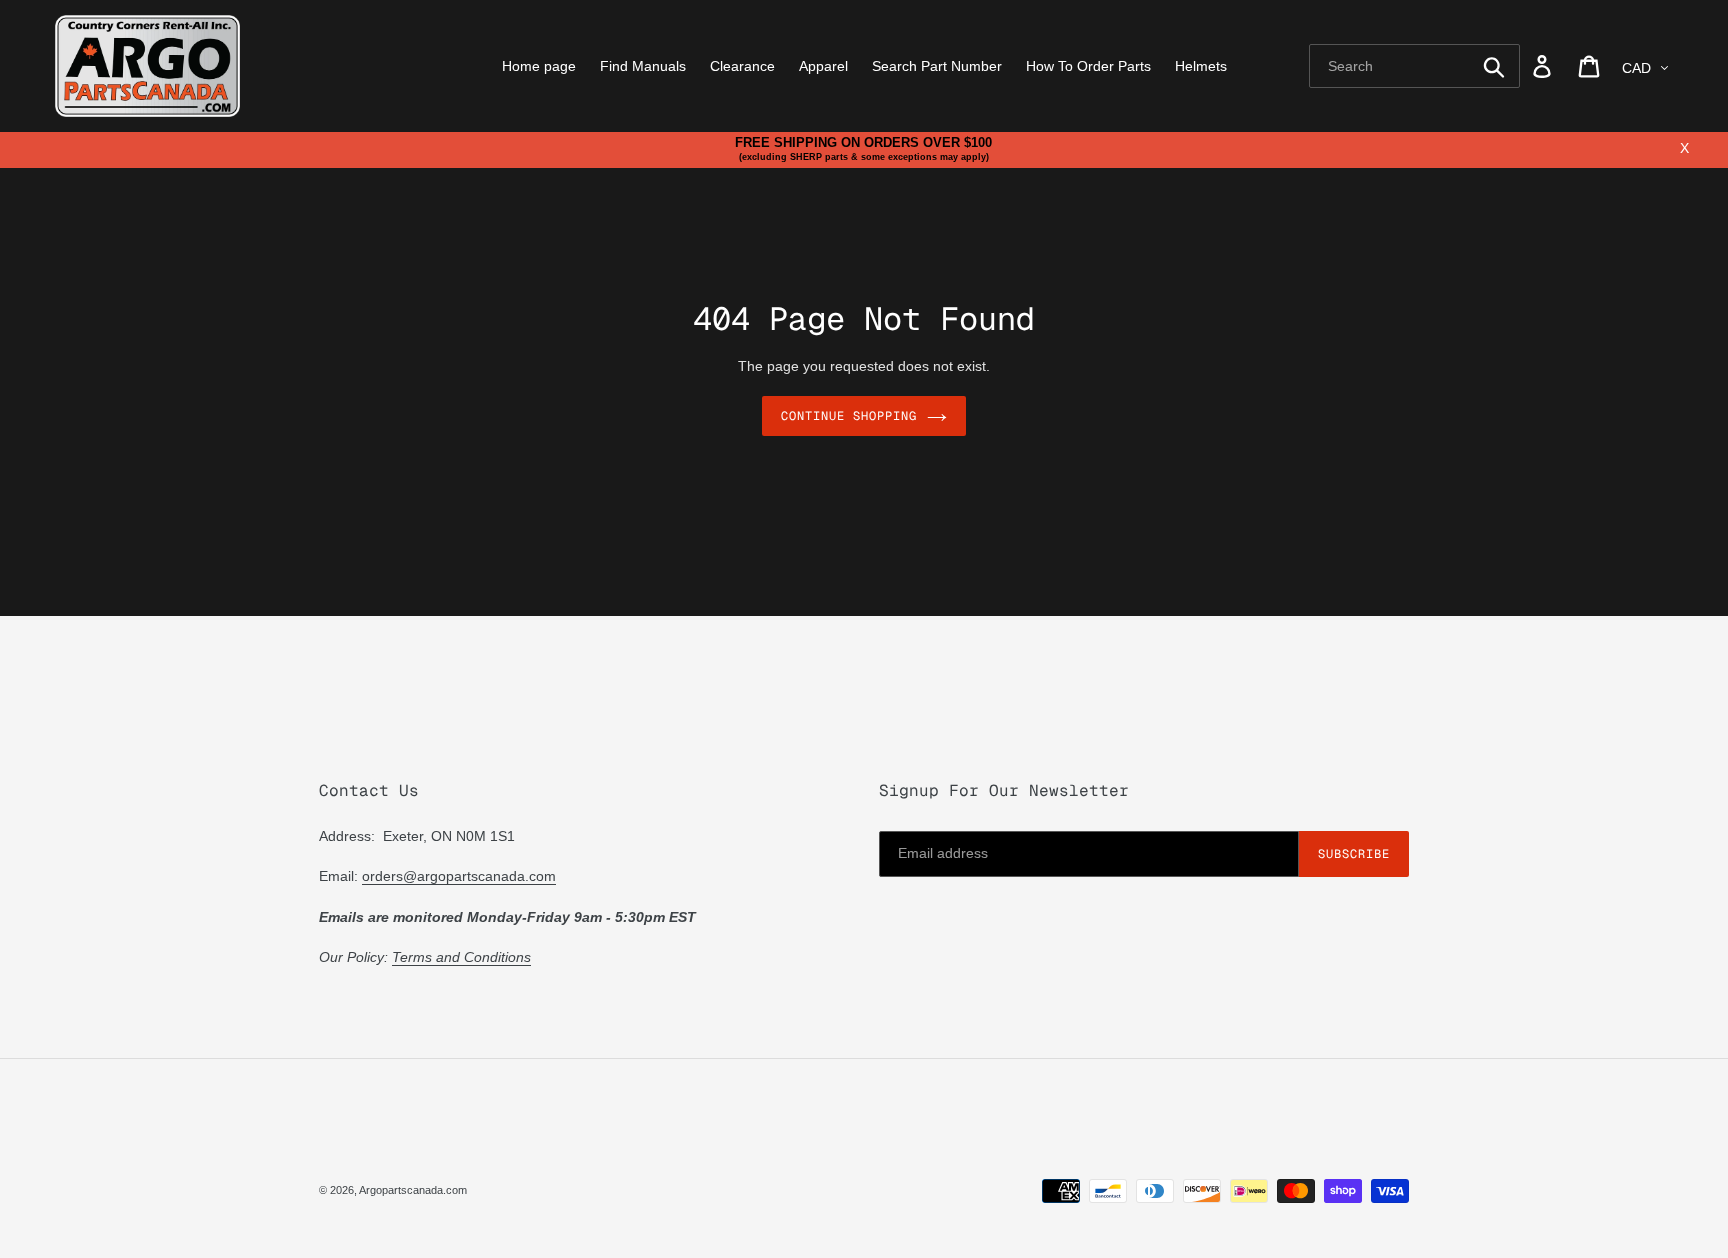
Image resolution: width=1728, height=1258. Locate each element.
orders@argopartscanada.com (459, 876)
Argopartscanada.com (413, 1190)
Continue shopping (848, 416)
